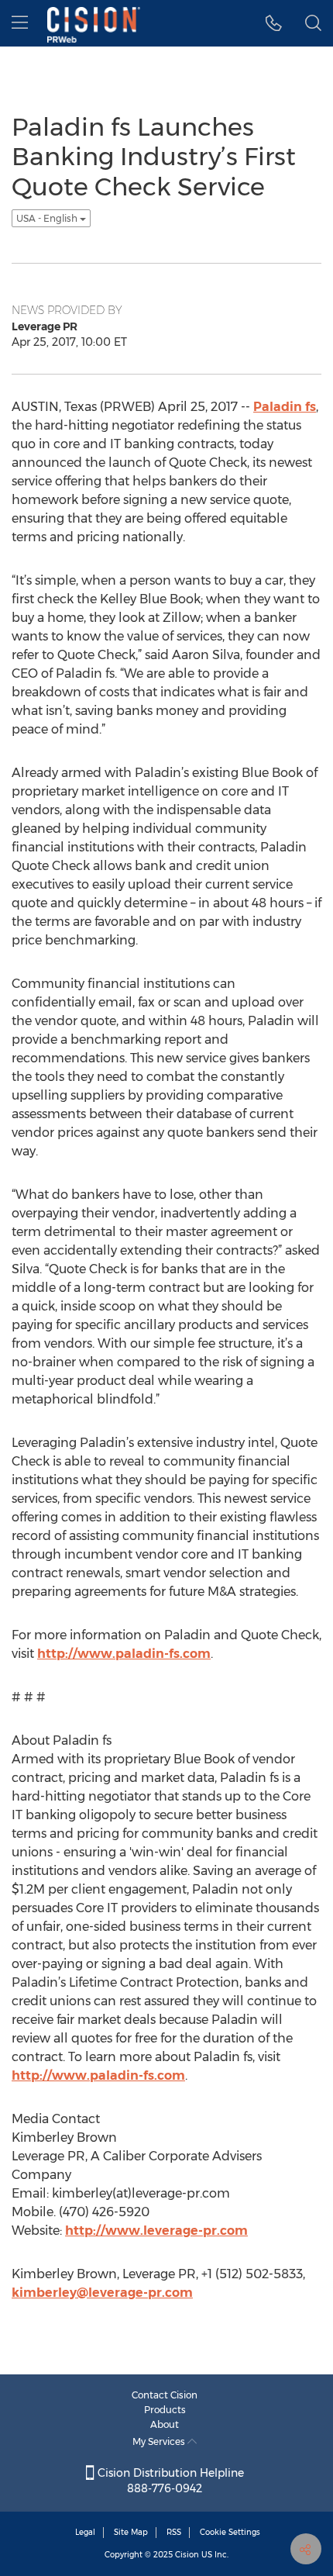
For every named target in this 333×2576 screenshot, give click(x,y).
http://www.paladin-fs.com (124, 1654)
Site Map (131, 2532)
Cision (187, 2555)
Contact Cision (165, 2395)
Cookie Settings (230, 2532)
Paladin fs (285, 407)
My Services (160, 2441)
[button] (274, 23)
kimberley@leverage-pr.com (102, 2293)
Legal (85, 2532)
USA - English (48, 218)
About (165, 2424)
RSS (174, 2532)
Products (165, 2410)
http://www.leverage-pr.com (156, 2231)
